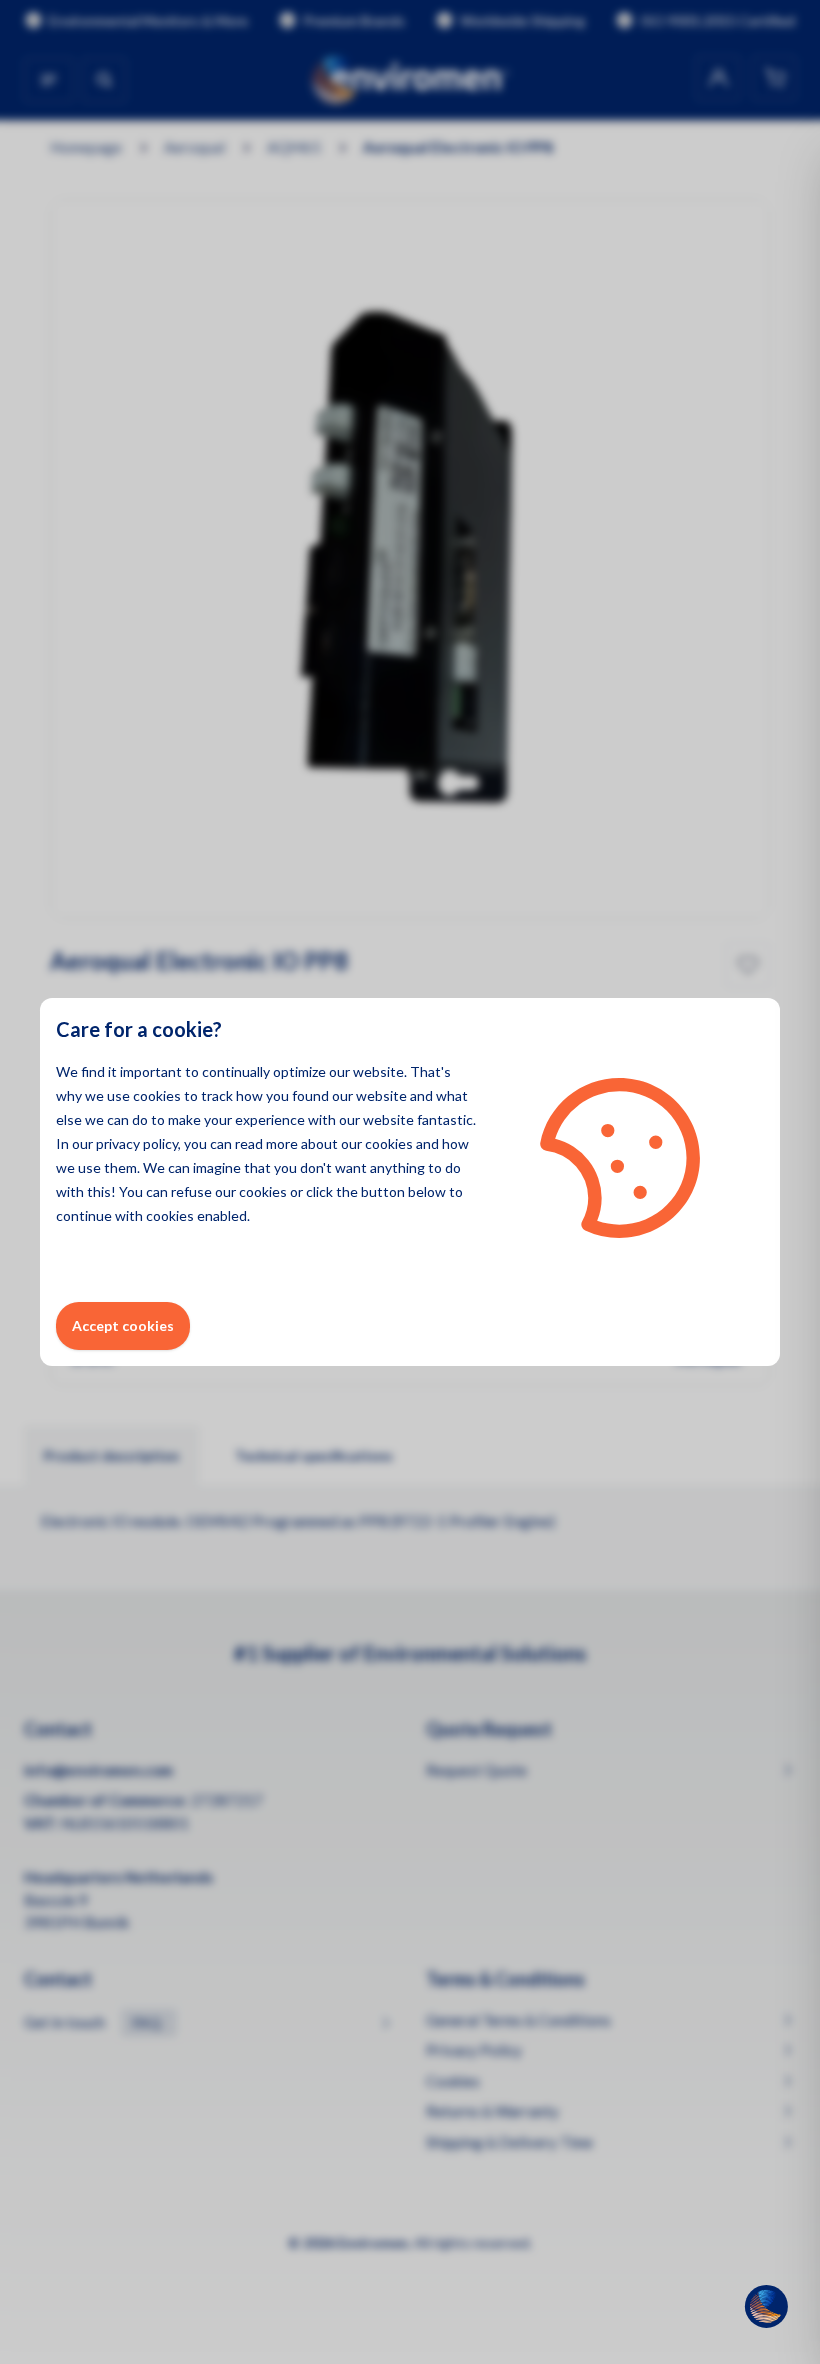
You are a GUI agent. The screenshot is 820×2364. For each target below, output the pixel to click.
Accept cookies (123, 1325)
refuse (191, 1191)
